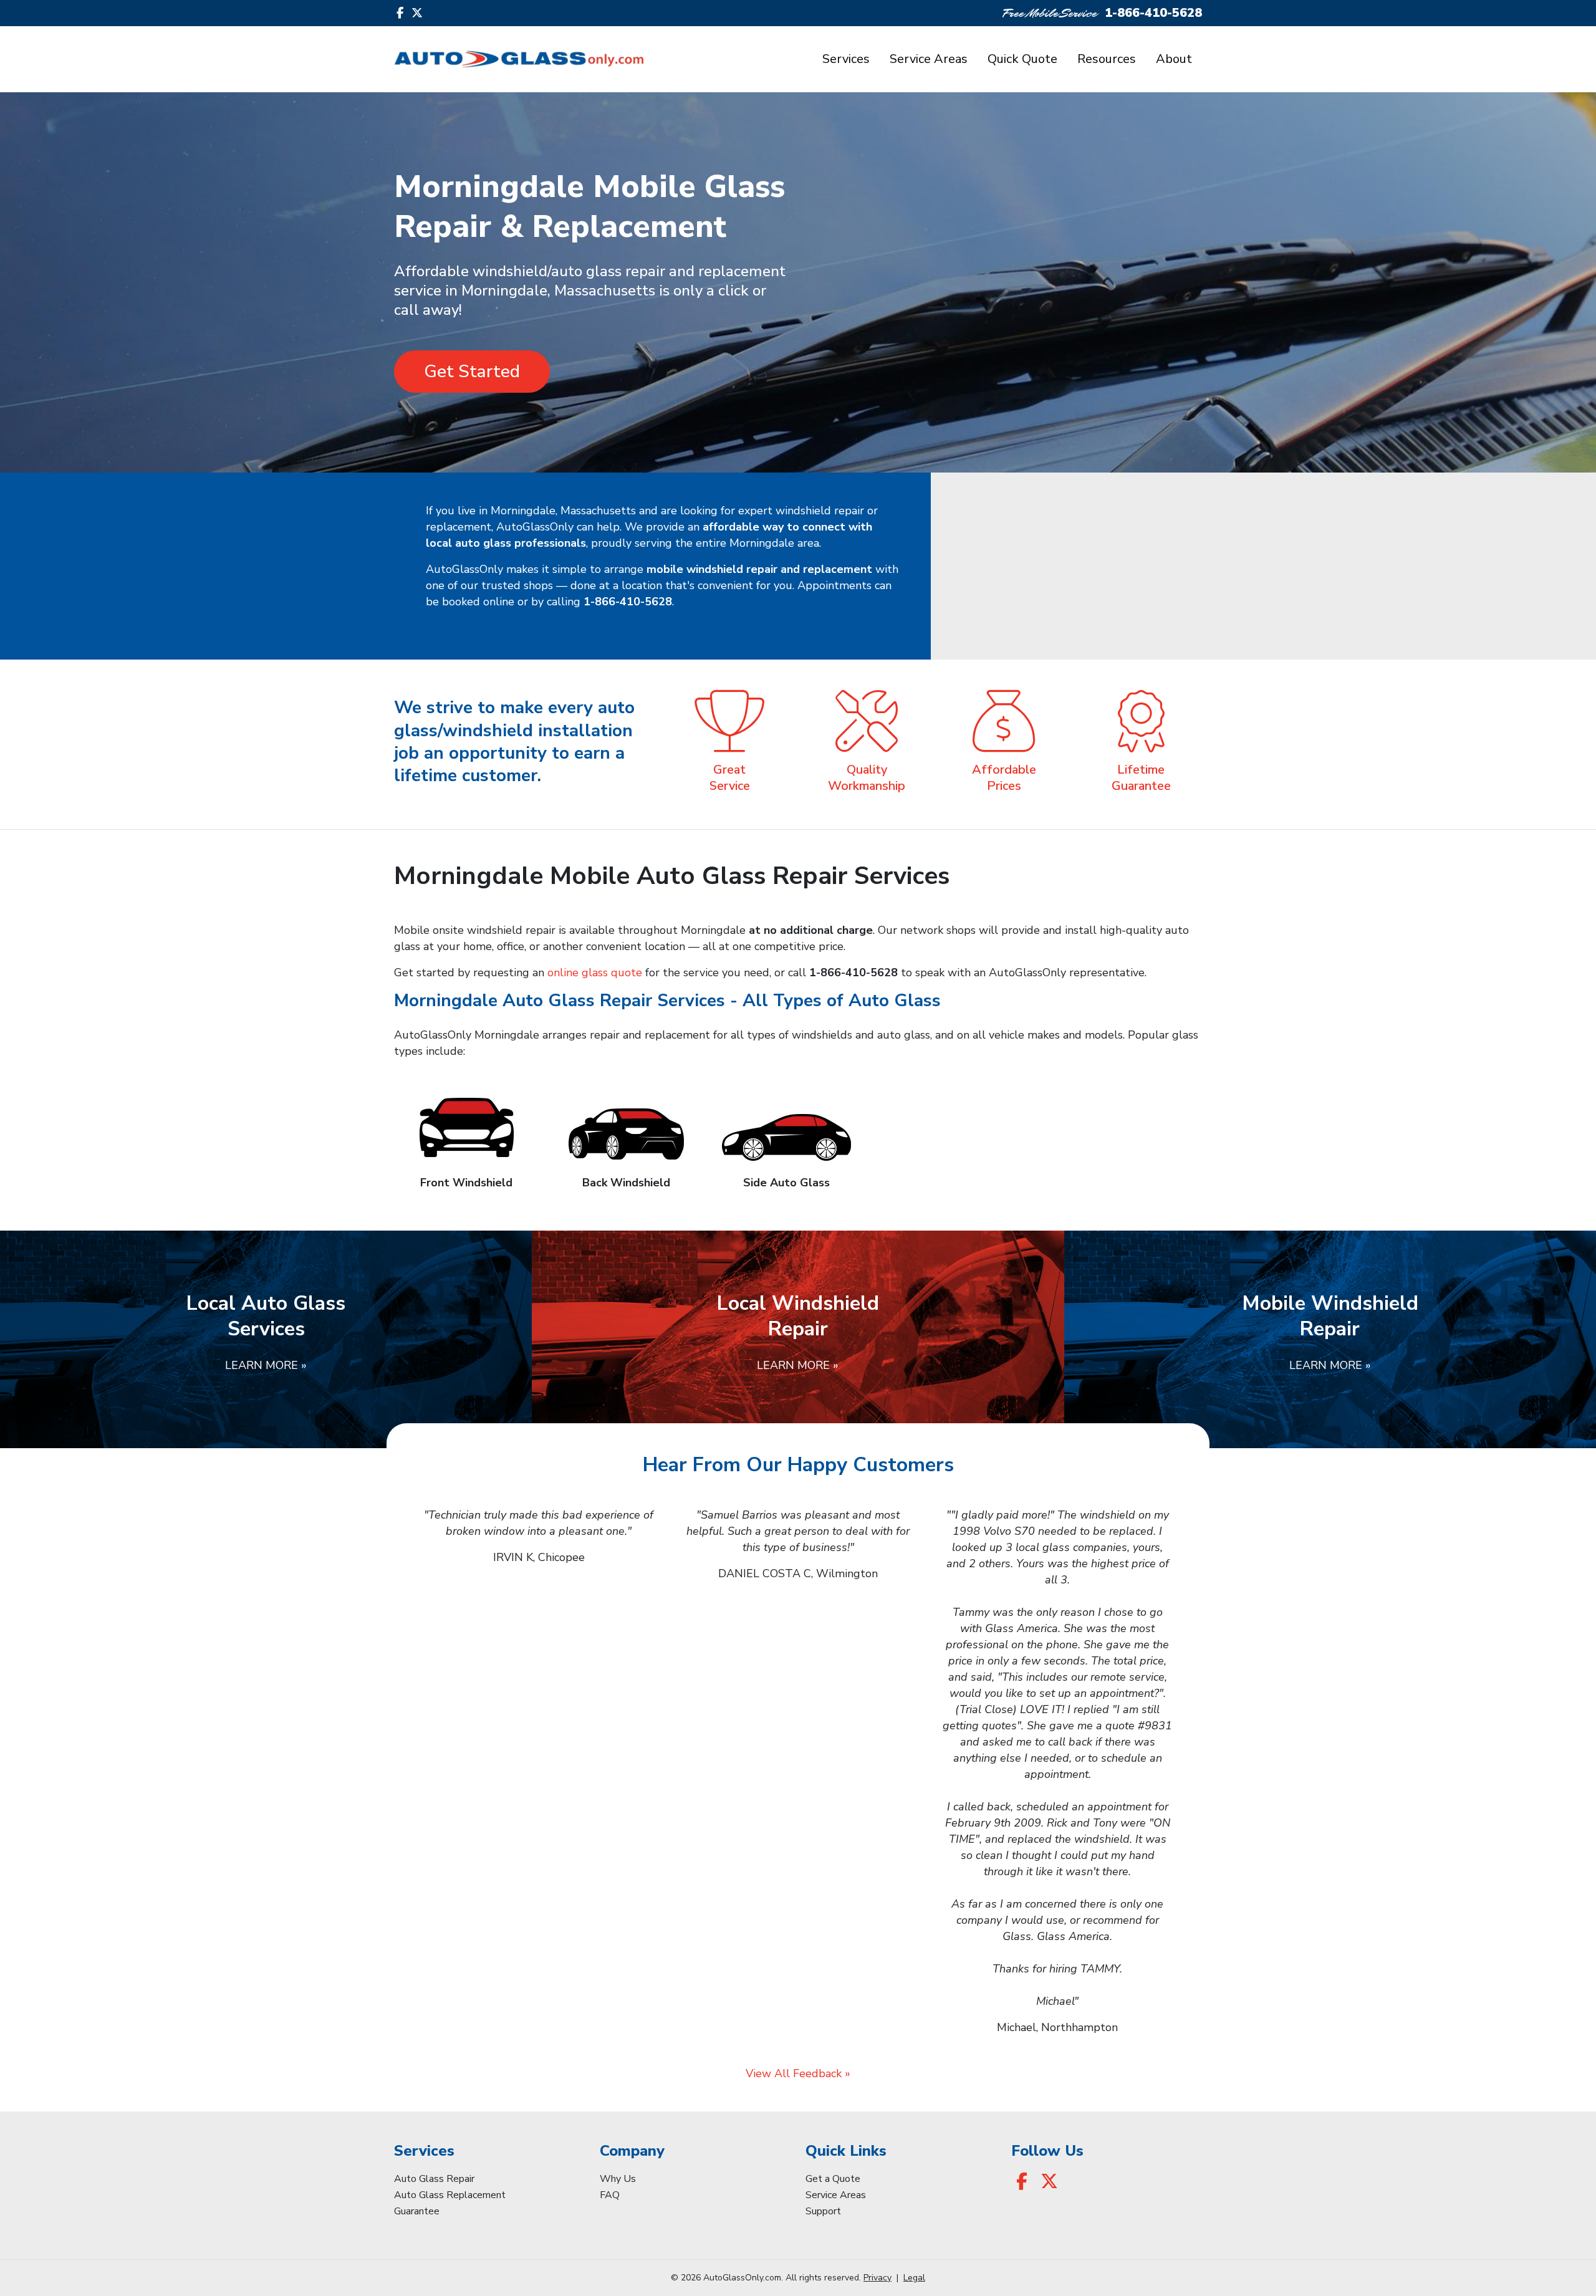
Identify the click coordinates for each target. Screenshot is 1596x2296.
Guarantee (417, 2211)
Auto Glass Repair (434, 2179)
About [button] (1174, 59)
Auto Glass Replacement (450, 2195)
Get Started (472, 372)
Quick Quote (1022, 59)
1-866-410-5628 (1153, 13)
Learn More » (266, 1365)
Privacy (877, 2278)
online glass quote (595, 973)
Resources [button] (1107, 59)
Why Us (618, 2179)
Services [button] (846, 59)
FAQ (610, 2195)
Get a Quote (833, 2179)
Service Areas (929, 59)
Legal (914, 2278)
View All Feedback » (798, 2073)
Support (823, 2211)
